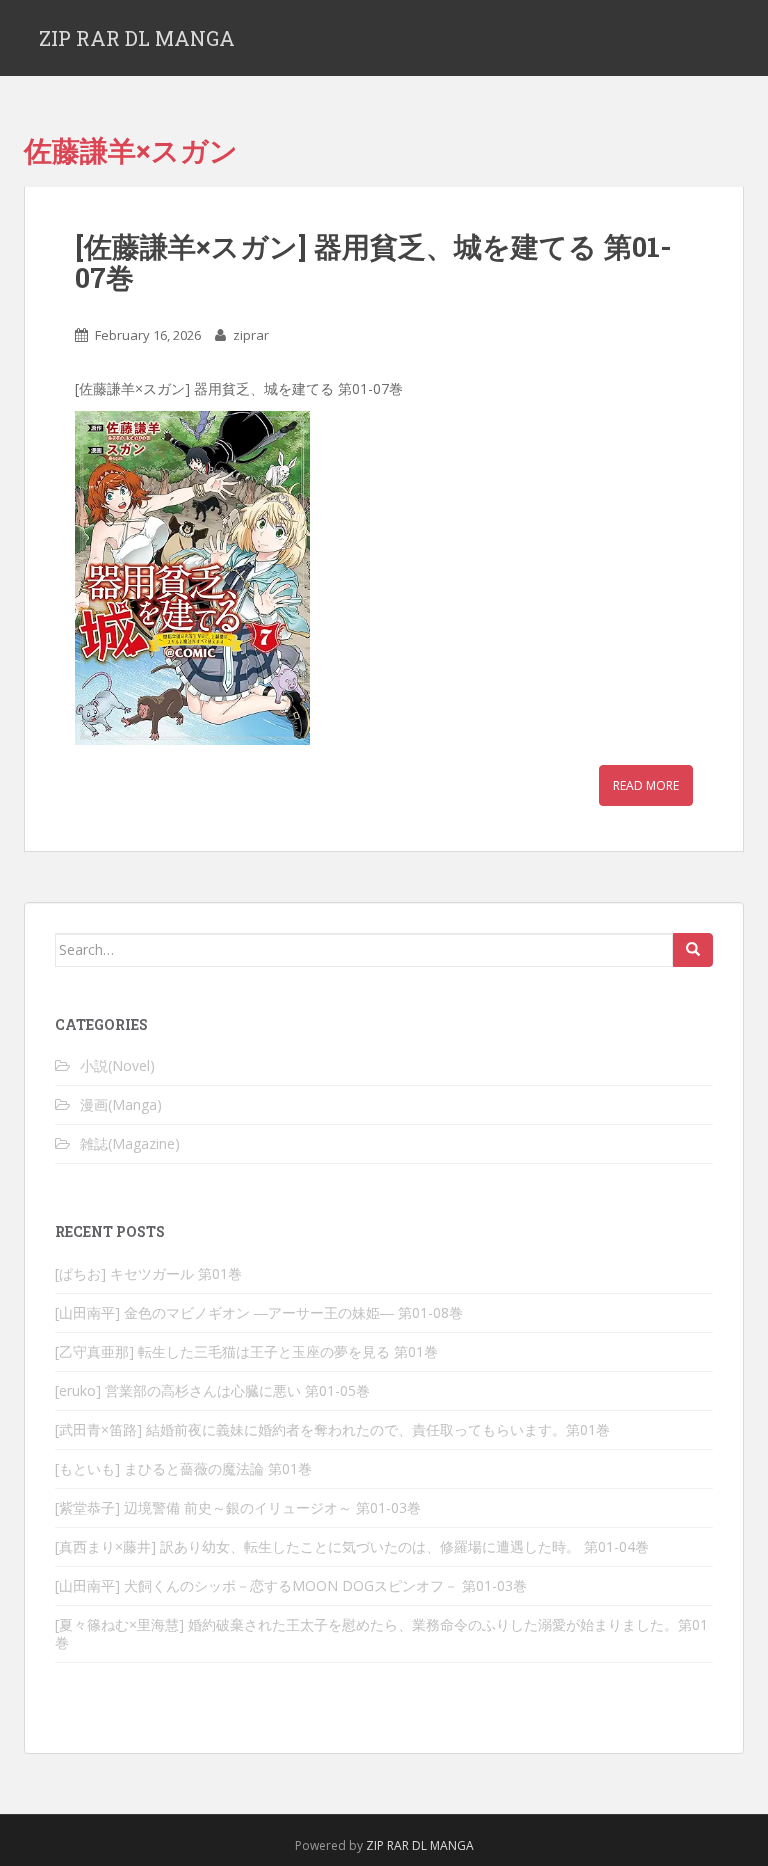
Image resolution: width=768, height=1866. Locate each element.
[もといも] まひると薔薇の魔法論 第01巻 (183, 1468)
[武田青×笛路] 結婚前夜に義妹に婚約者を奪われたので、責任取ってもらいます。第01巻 (332, 1429)
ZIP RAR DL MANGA (137, 38)
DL (419, 1845)
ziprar (251, 335)
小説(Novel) (117, 1065)
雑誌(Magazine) (130, 1143)
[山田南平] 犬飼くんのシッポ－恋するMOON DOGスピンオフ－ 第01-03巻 (291, 1585)
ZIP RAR (387, 1845)
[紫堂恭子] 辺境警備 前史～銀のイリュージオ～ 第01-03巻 (238, 1507)
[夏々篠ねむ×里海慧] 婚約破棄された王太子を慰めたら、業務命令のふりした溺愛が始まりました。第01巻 (381, 1633)
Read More (646, 785)
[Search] (693, 950)
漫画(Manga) (121, 1104)
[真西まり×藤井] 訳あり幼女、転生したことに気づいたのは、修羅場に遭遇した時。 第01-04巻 (352, 1546)
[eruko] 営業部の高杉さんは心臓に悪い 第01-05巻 (212, 1390)
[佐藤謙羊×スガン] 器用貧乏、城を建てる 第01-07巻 (373, 262)
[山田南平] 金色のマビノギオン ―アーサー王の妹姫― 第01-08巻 (259, 1312)
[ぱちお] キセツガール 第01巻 (148, 1273)
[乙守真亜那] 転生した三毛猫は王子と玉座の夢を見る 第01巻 (246, 1351)
